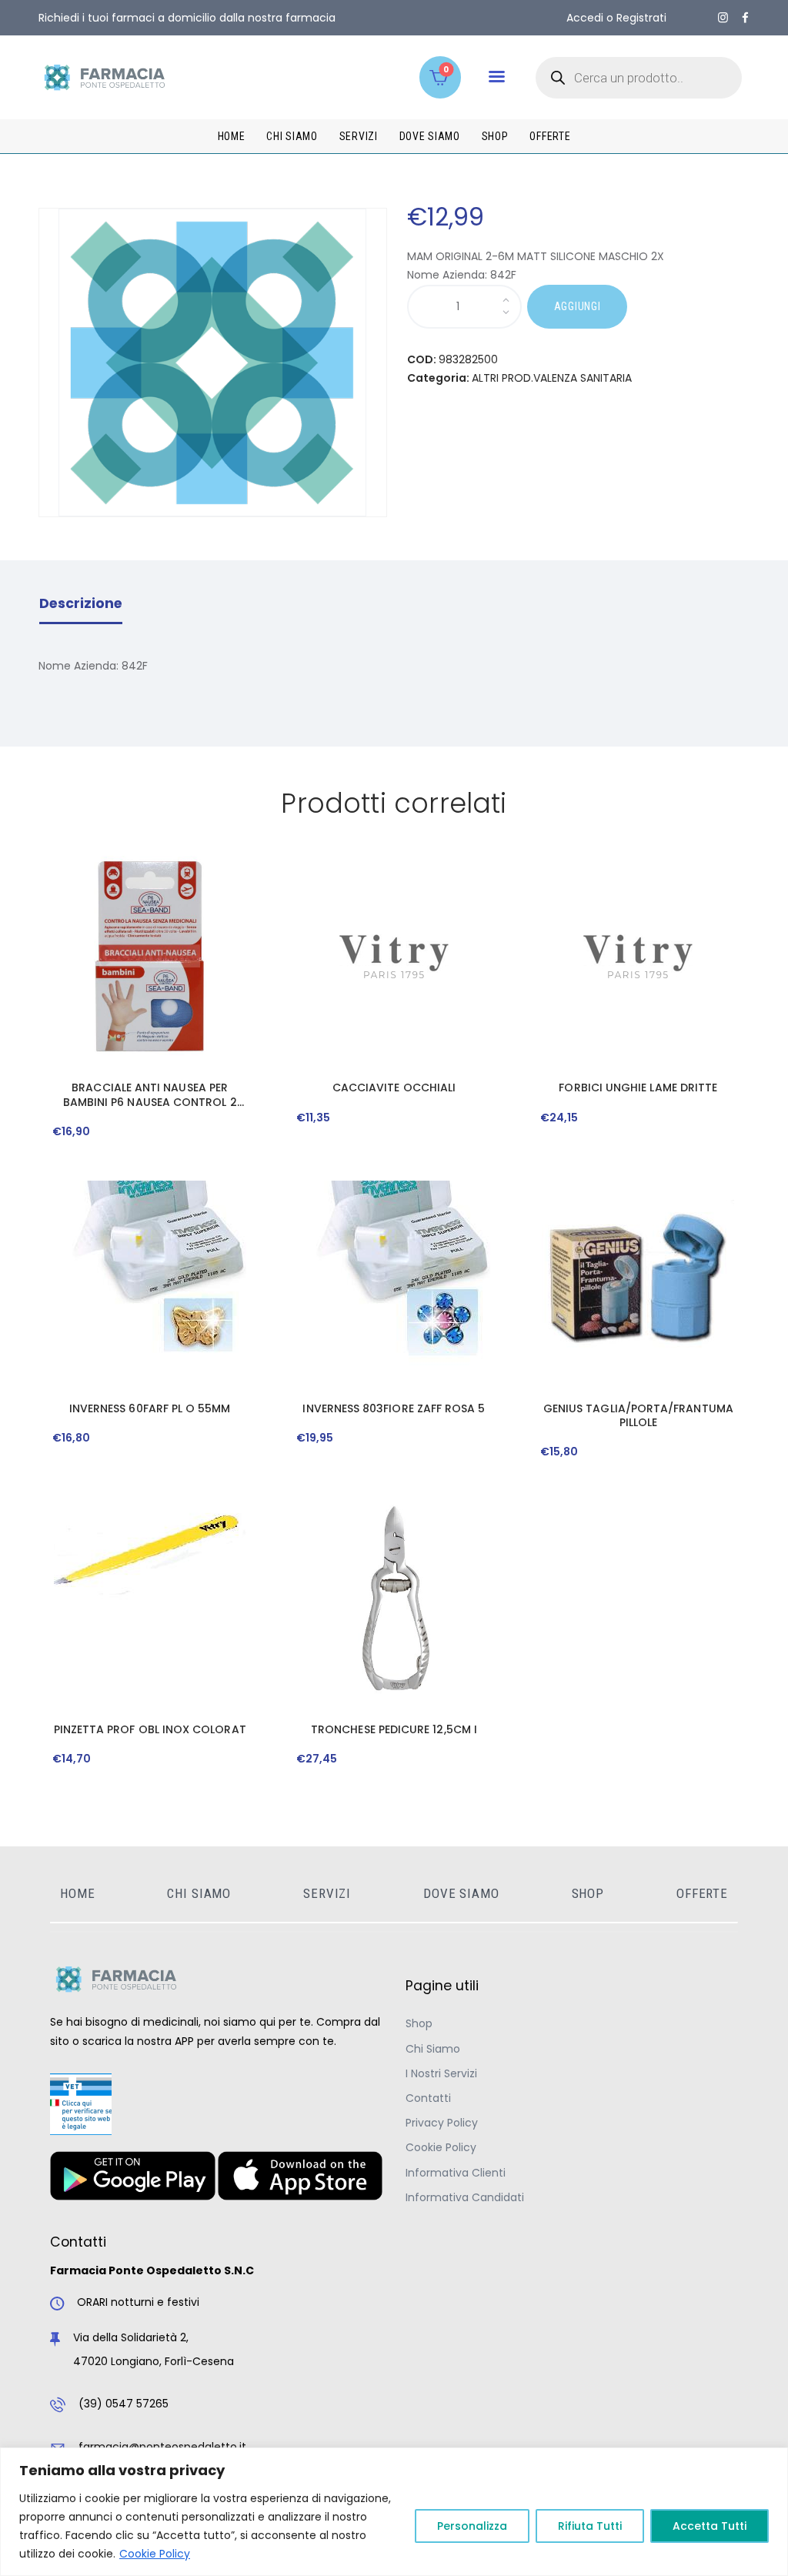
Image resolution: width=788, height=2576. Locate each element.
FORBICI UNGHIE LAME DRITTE (638, 1088)
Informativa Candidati (465, 2197)
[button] (497, 77)
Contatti (428, 2098)
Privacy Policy (442, 2123)
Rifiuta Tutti (590, 2526)
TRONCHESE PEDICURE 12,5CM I (394, 1729)
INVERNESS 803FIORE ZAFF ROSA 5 (394, 1408)
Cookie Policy (155, 2554)
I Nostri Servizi (441, 2073)
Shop (419, 2023)
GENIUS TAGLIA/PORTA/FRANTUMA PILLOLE (638, 1415)
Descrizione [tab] (81, 603)
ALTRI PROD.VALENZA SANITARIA (552, 378)
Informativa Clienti (456, 2173)
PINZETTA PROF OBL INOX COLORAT (150, 1729)
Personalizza (472, 2526)
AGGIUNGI (578, 306)
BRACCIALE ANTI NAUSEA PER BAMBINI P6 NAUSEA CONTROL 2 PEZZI (150, 1094)
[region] (394, 2512)
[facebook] (745, 18)
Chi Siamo (433, 2049)
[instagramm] (723, 18)
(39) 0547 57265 (124, 2404)
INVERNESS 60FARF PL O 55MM (150, 1408)
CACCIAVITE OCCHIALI (394, 1088)
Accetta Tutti (710, 2526)
